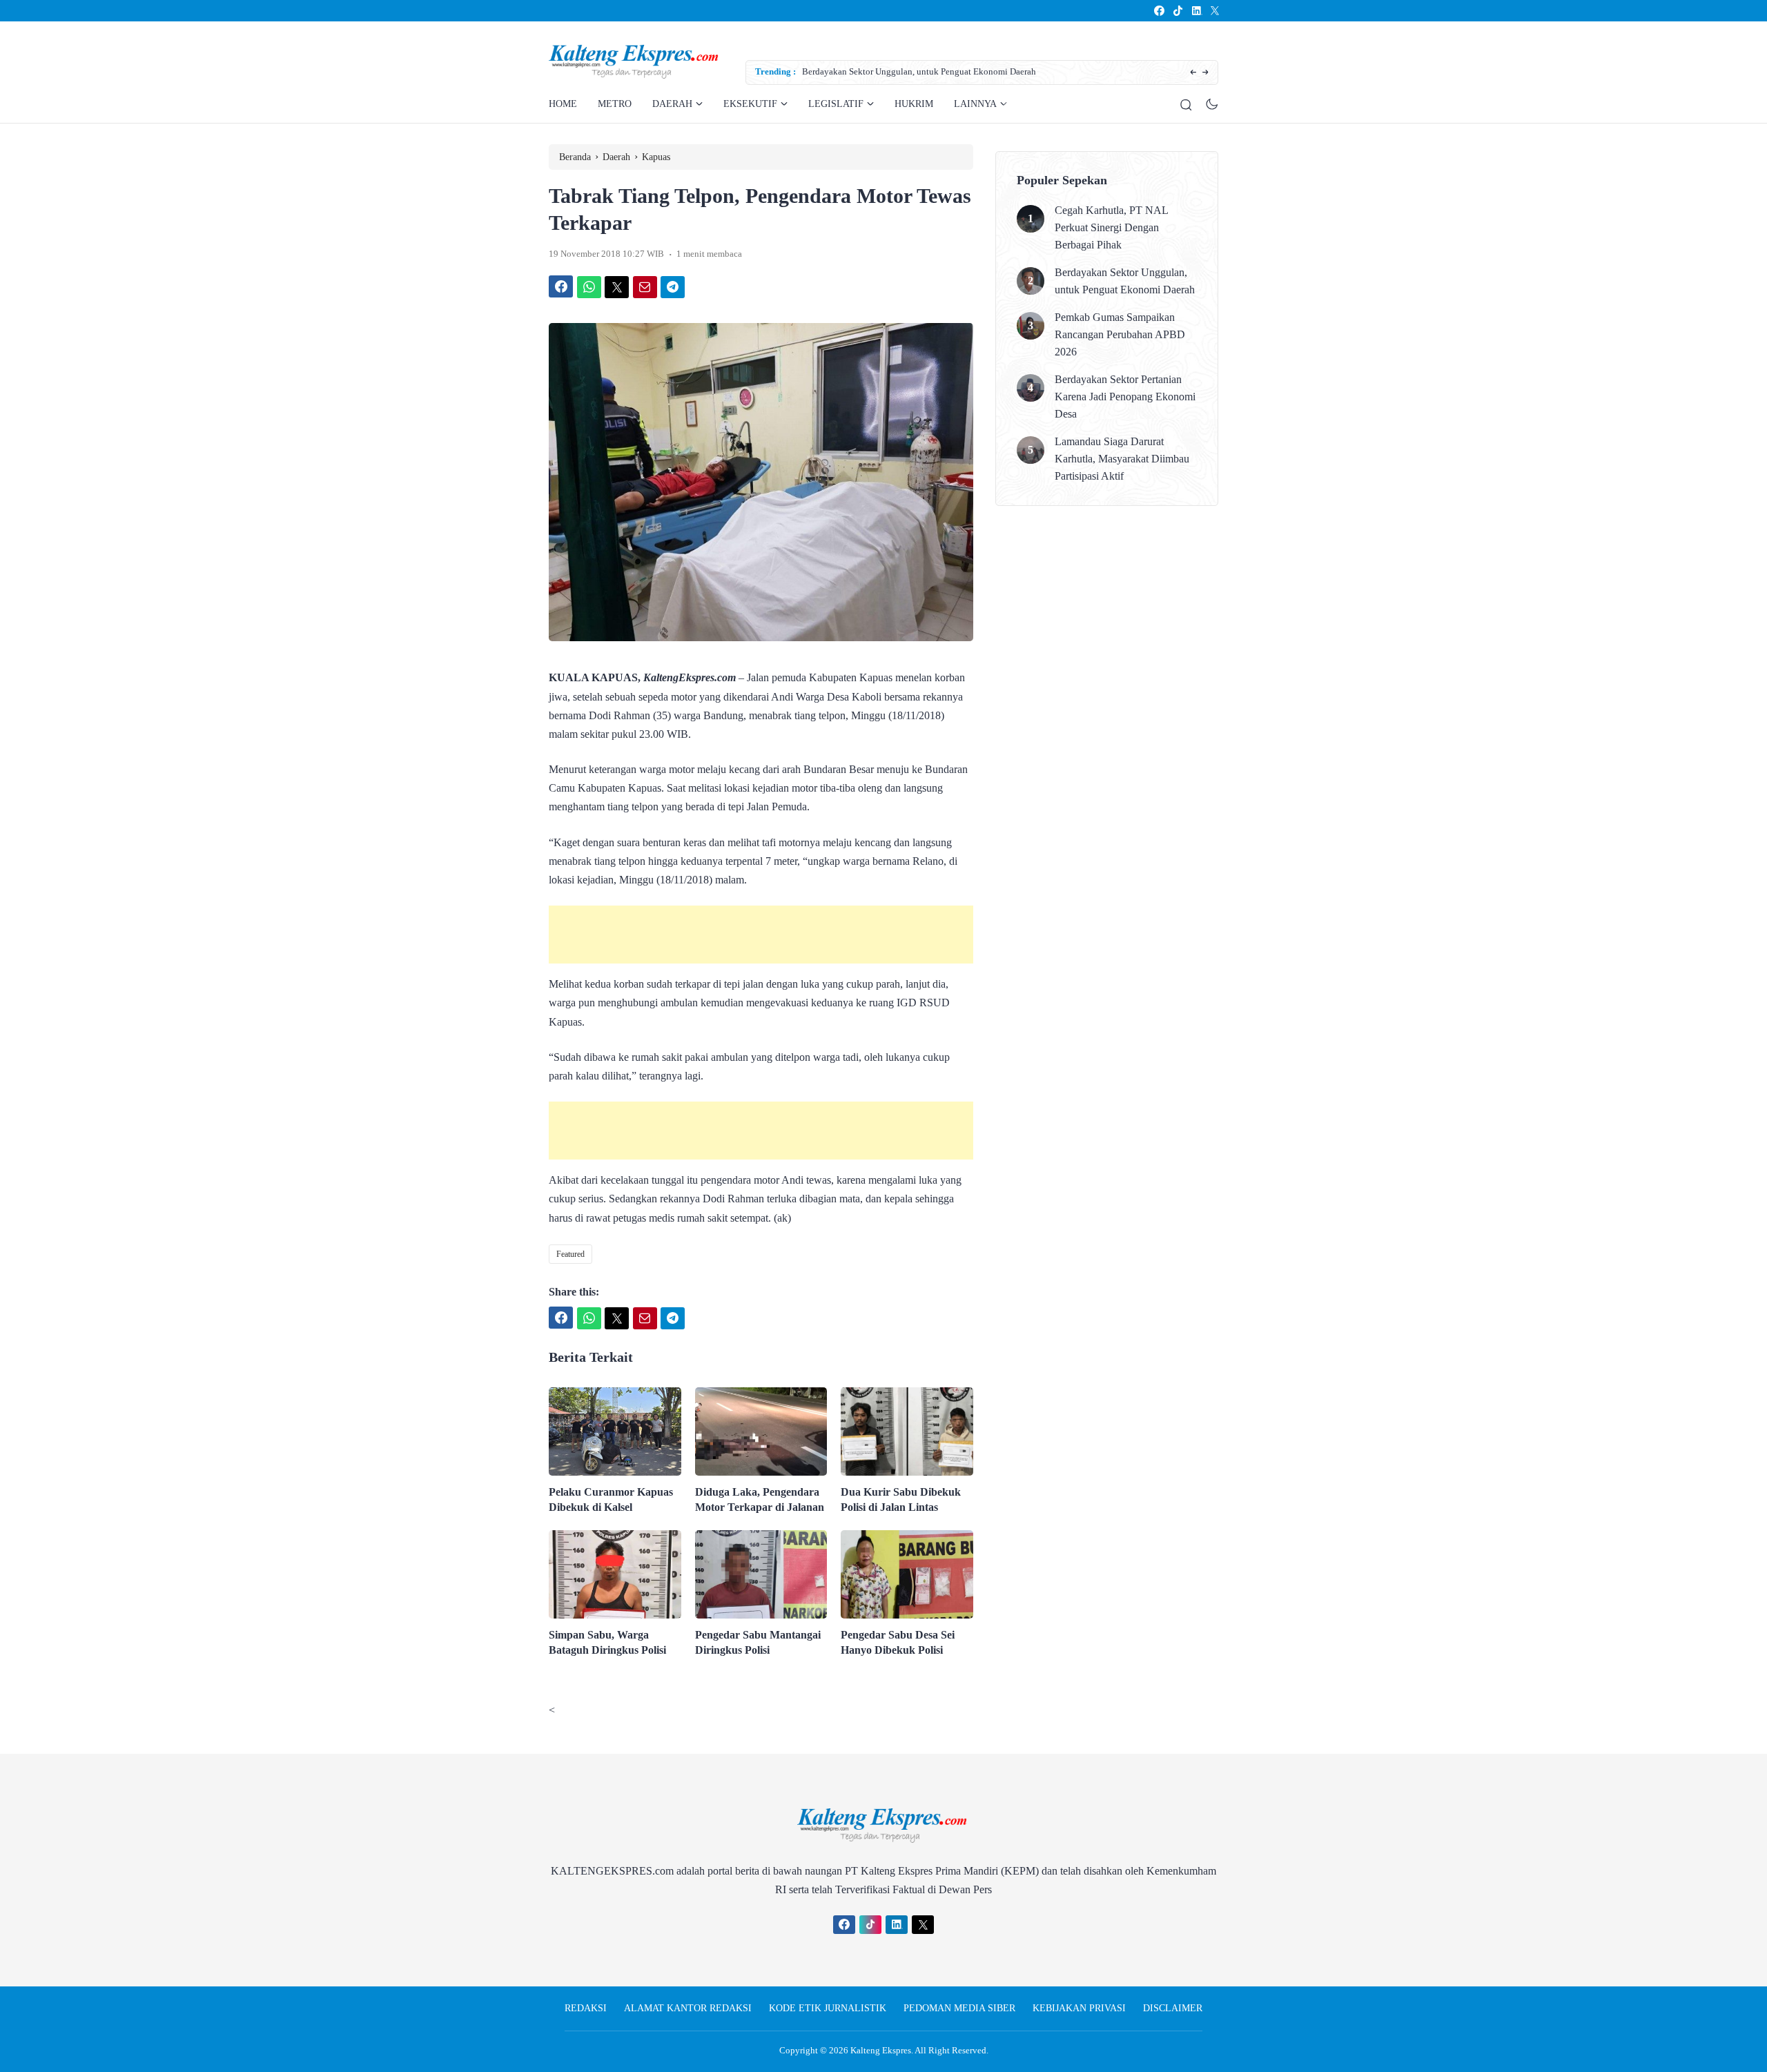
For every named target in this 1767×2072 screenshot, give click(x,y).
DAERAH (672, 104)
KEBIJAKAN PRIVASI (1079, 2008)
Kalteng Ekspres (881, 2050)
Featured (570, 1254)
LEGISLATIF (836, 104)
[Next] (1205, 73)
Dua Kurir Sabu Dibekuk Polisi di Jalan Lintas (901, 1499)
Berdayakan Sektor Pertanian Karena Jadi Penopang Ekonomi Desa (1125, 397)
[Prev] (1193, 73)
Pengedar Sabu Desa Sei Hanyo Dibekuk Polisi (898, 1642)
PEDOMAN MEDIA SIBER (959, 2008)
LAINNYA (975, 104)
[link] (1159, 11)
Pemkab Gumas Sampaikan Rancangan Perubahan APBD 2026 (1120, 334)
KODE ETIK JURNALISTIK (828, 2008)
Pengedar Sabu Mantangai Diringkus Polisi (758, 1642)
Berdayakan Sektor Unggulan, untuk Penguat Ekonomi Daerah (919, 71)
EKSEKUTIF (750, 104)
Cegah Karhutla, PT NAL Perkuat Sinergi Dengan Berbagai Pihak (1111, 227)
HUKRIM (914, 104)
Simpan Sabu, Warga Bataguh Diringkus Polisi (607, 1642)
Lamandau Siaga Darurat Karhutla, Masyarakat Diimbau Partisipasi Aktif (1122, 459)
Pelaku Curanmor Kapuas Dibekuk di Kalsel (611, 1499)
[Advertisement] (761, 935)
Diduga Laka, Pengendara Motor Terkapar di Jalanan (760, 1499)
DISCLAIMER (1173, 2008)
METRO (615, 104)
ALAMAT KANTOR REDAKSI (688, 2008)
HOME (563, 104)
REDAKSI (586, 2008)
